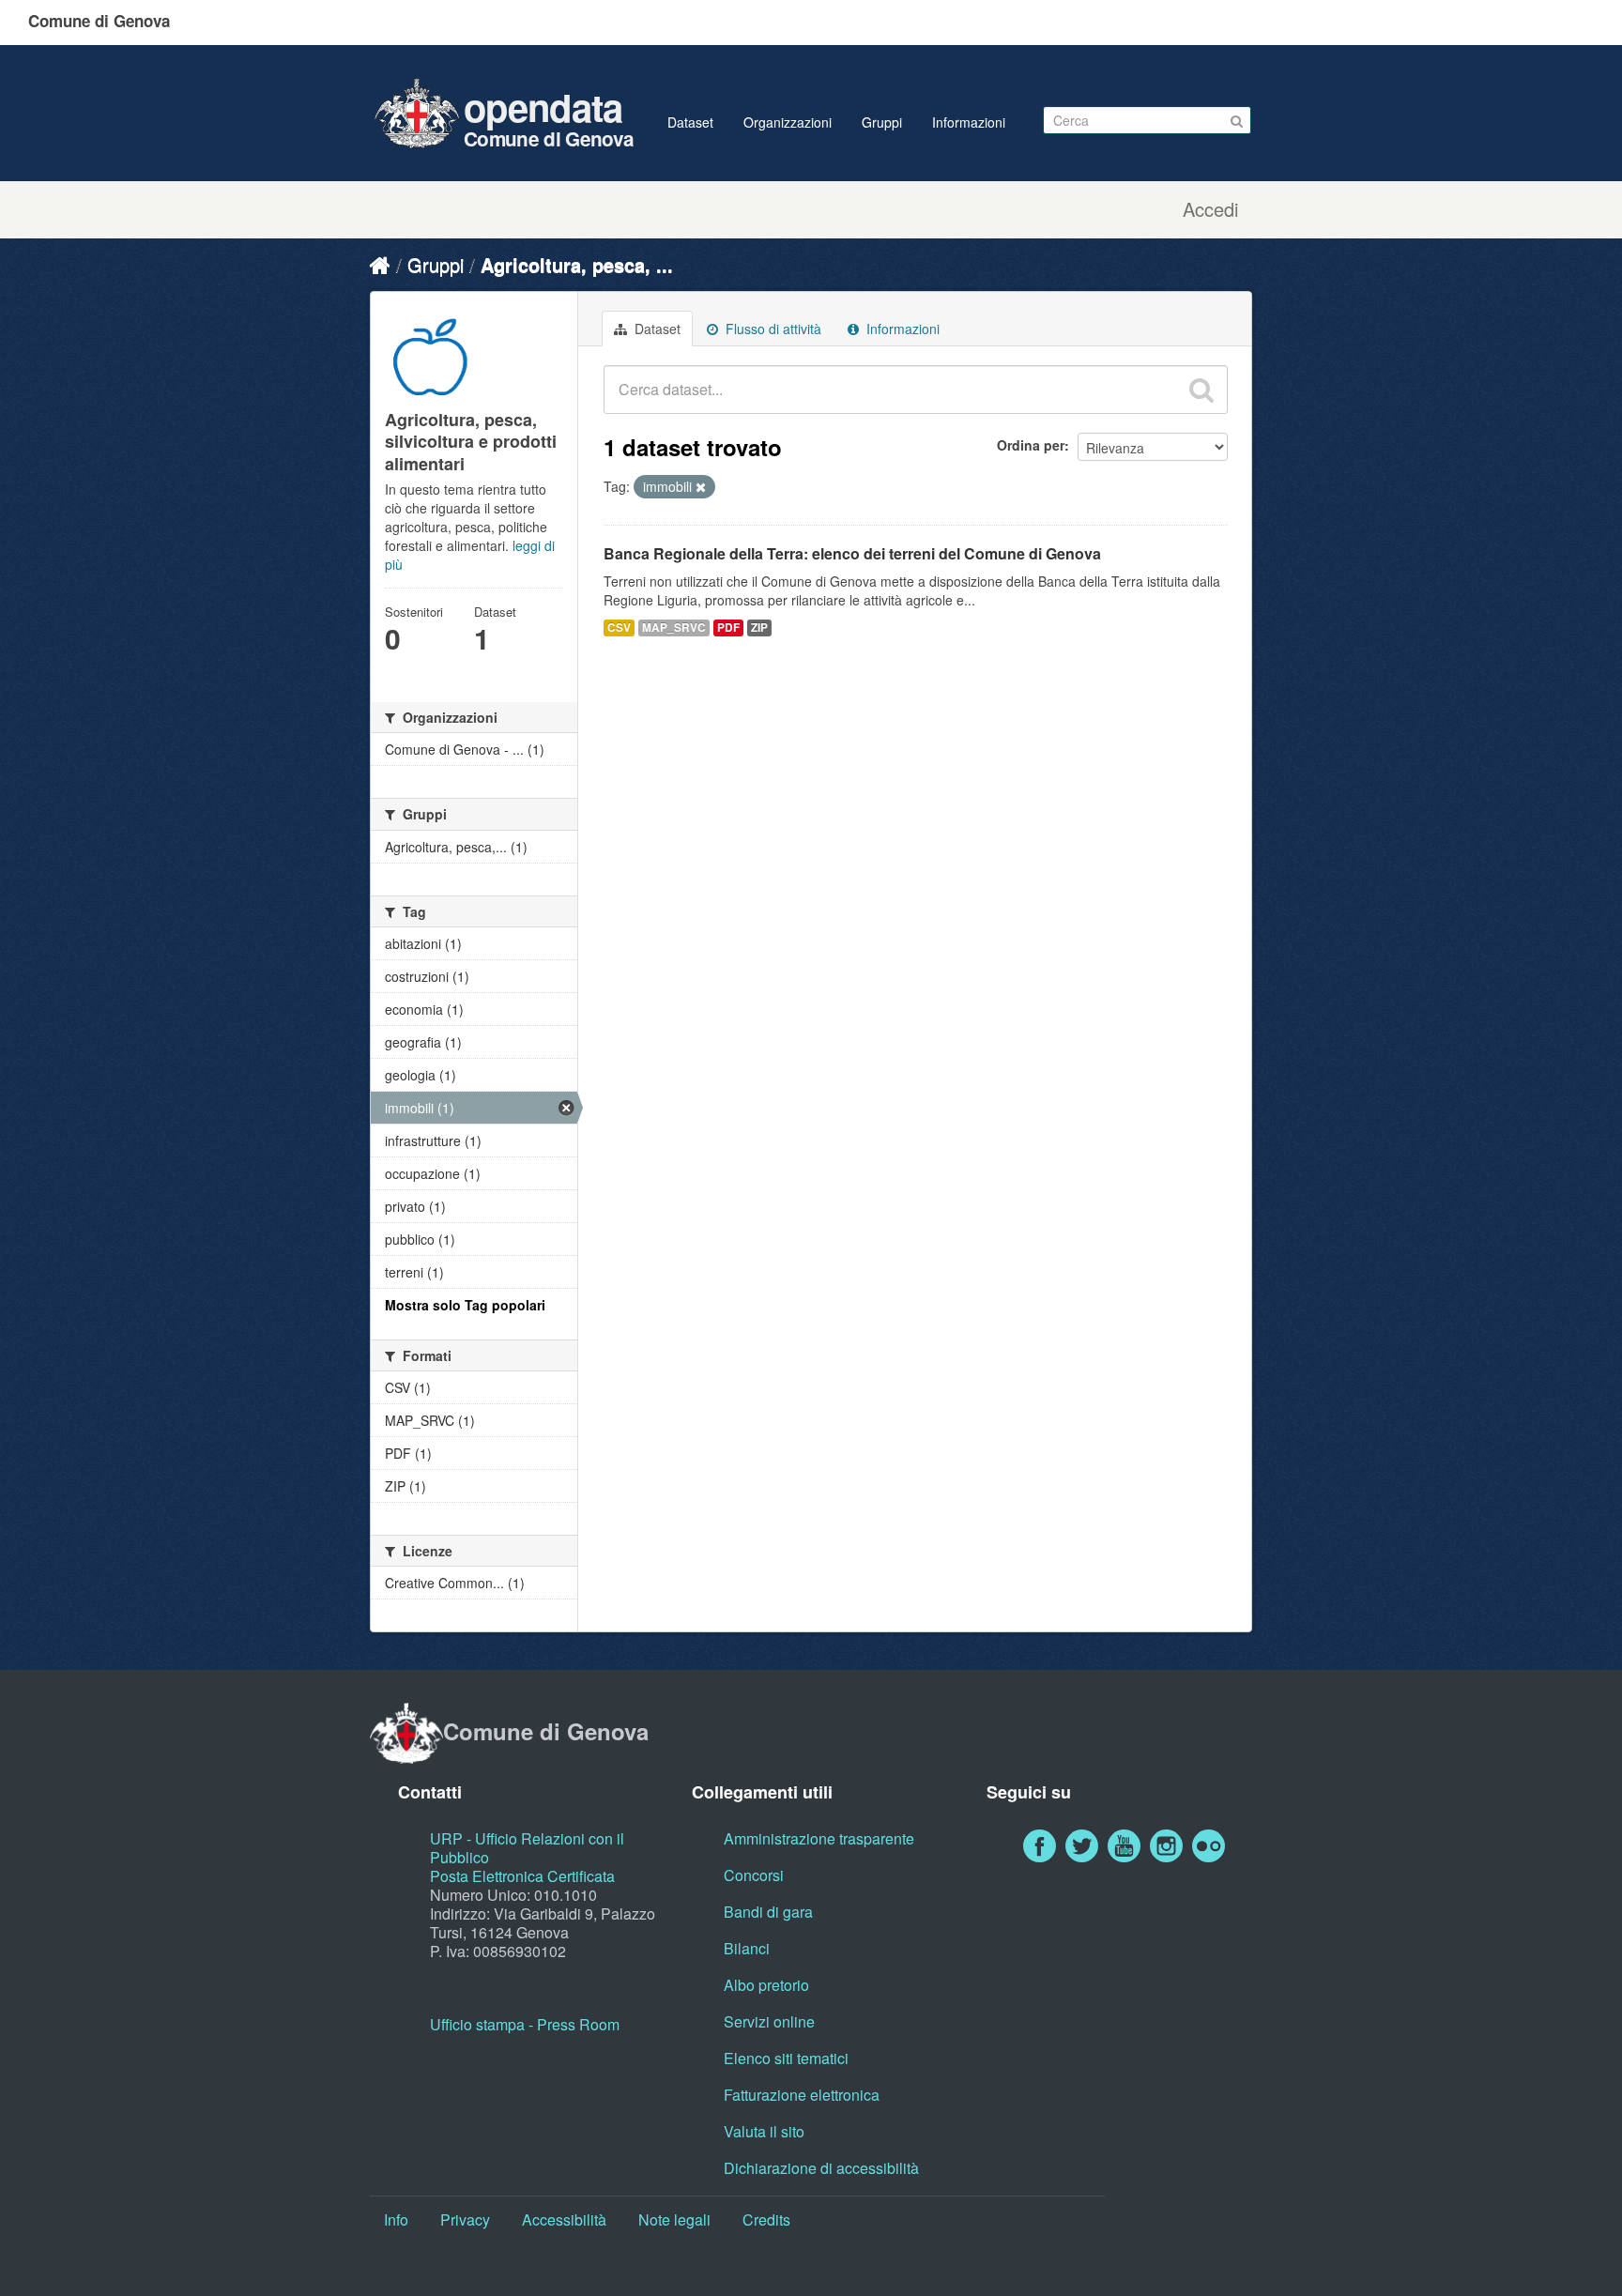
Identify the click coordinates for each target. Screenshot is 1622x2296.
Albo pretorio (766, 1985)
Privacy (465, 2219)
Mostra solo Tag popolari (465, 1305)
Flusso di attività (772, 329)
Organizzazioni (788, 122)
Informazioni (969, 122)
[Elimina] (701, 487)
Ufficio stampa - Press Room (525, 2024)
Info (396, 2219)
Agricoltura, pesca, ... (577, 264)
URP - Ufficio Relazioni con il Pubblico (527, 1848)
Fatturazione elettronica (802, 2095)
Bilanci (747, 1948)
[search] (1201, 390)
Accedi (1210, 209)
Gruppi (882, 122)
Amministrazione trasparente (819, 1838)
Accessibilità (564, 2219)
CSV (619, 628)
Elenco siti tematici (786, 2058)
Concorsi (754, 1875)
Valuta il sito (764, 2131)
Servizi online (769, 2021)
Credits (766, 2219)
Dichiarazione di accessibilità (821, 2168)
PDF (728, 628)
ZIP (759, 628)
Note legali (674, 2219)
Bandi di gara (768, 1912)
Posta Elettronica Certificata (522, 1876)
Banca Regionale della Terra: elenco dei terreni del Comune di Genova (852, 553)
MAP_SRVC (674, 628)
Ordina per (1031, 445)
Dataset (690, 122)
